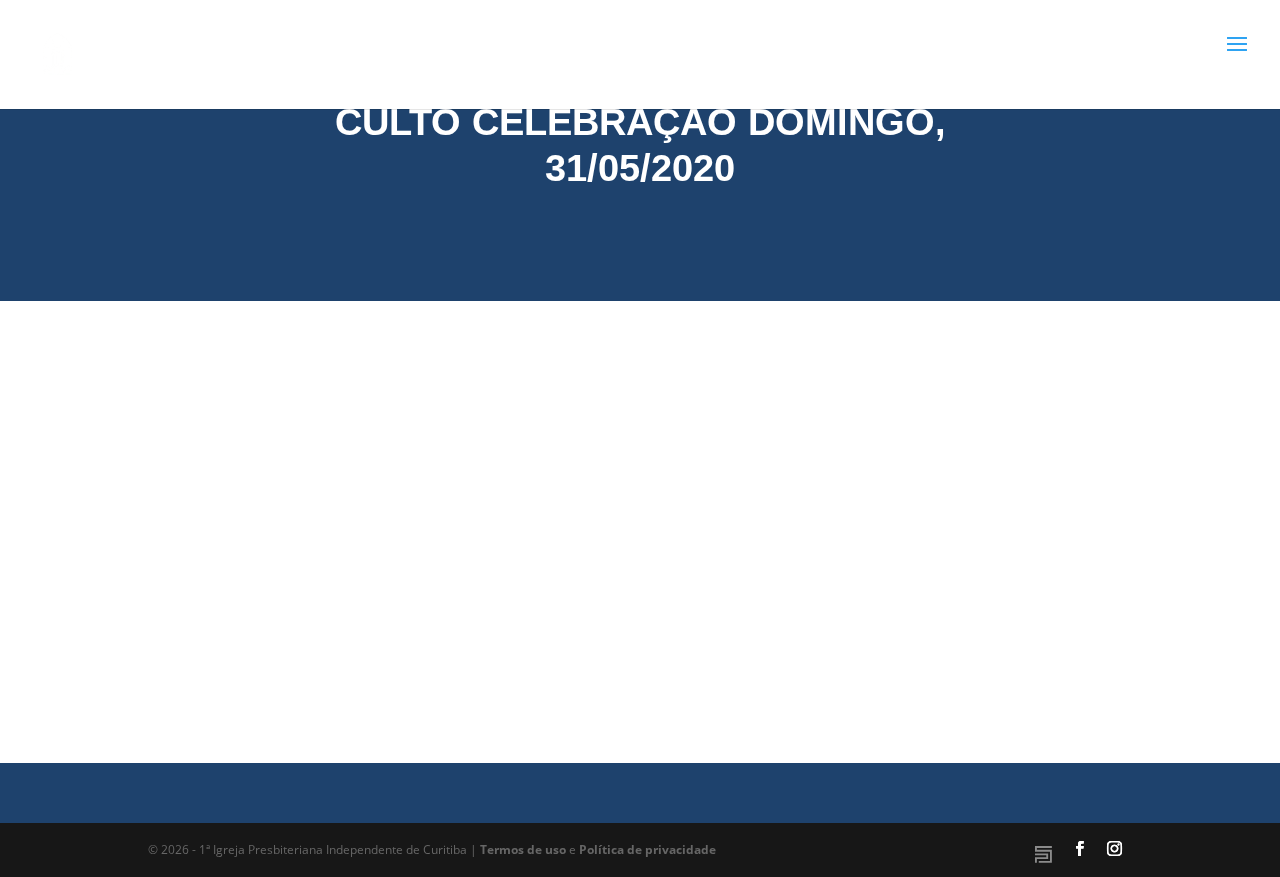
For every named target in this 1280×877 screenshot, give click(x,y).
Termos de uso (523, 849)
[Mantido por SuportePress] (1043, 854)
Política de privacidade (647, 849)
